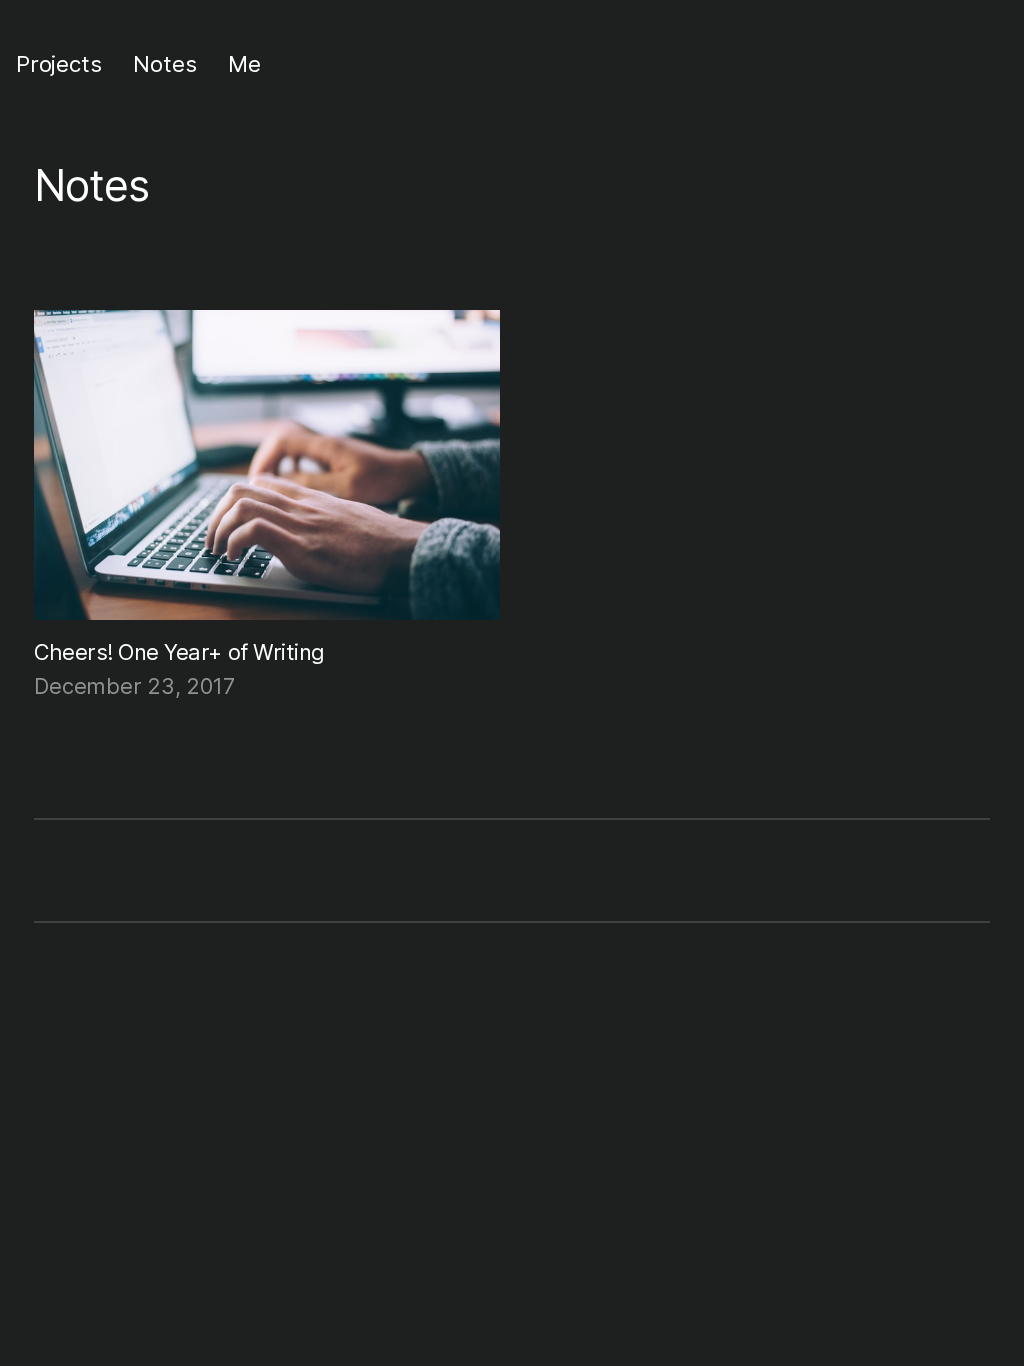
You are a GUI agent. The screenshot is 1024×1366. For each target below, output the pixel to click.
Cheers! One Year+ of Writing (179, 652)
